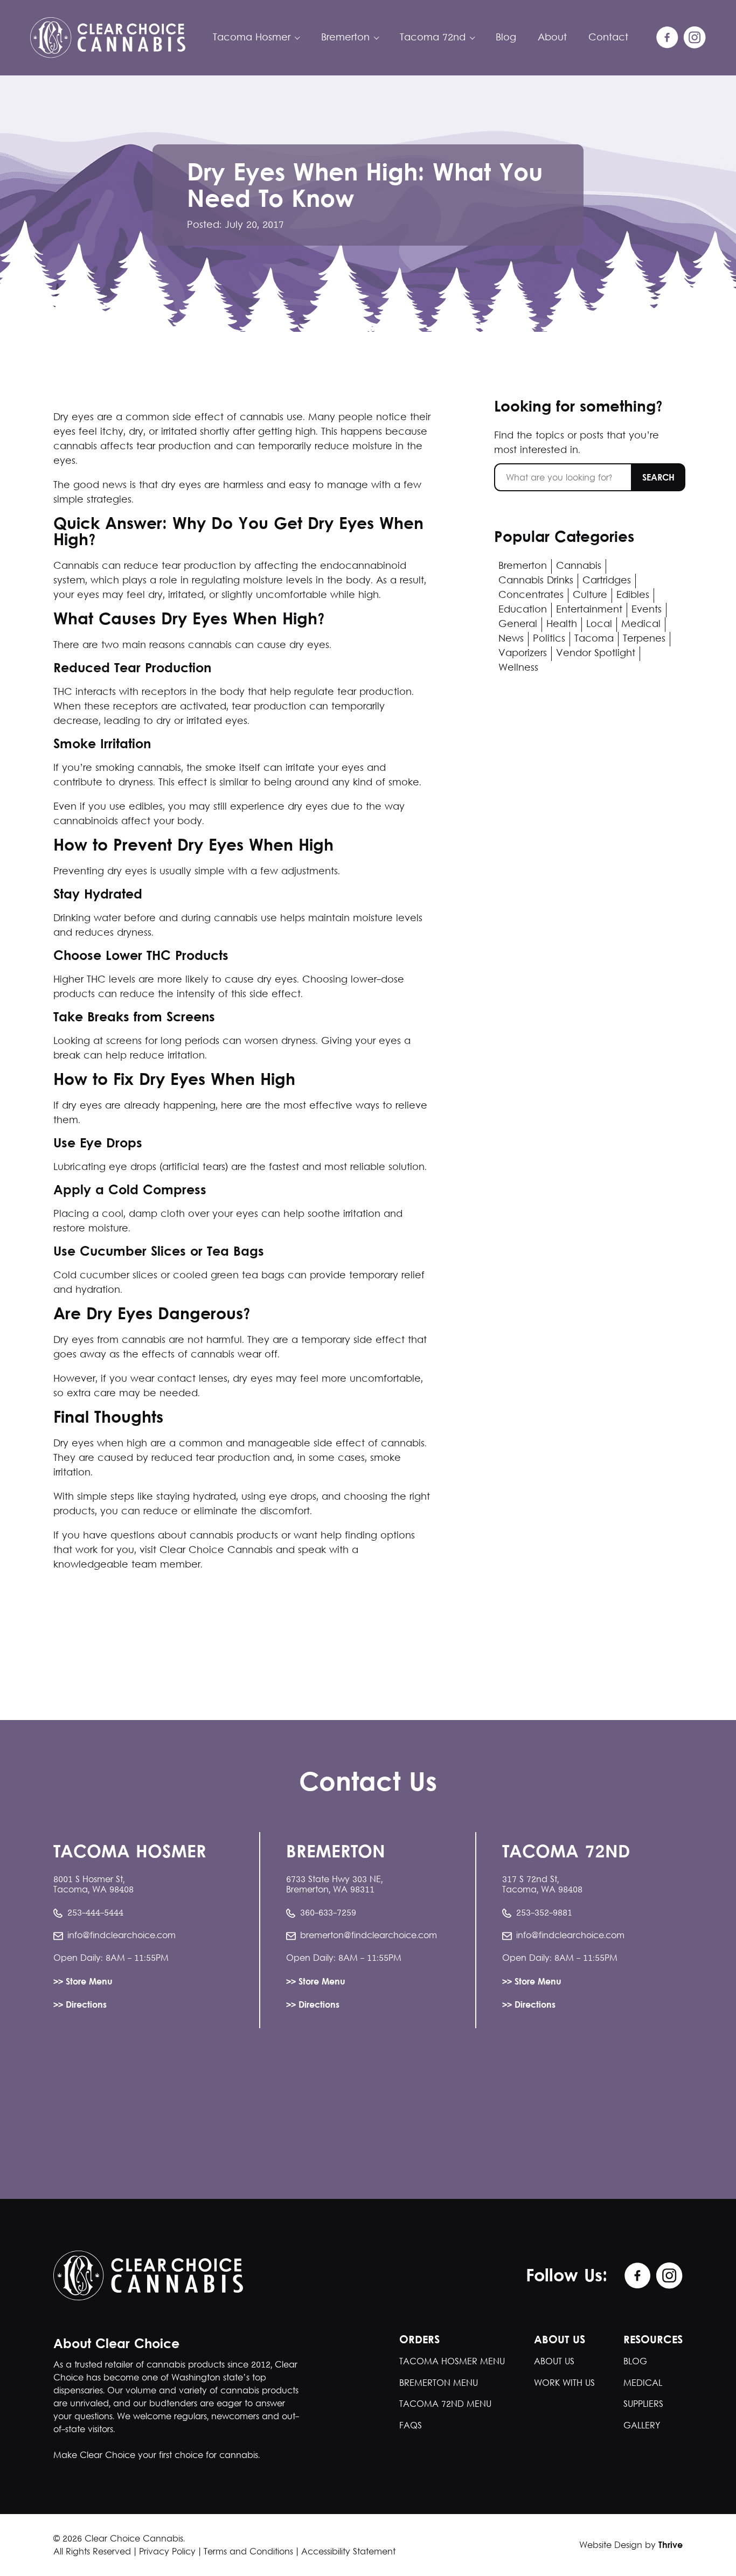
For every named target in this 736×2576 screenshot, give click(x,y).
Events (647, 610)
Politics (549, 639)
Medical (641, 625)
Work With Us (564, 2383)
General (518, 625)
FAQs (411, 2426)
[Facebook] (668, 38)
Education (523, 610)
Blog (506, 38)
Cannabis (579, 566)
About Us (554, 2362)
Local (599, 625)
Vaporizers (523, 654)
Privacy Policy (167, 2552)
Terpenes (644, 639)
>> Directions (80, 2006)
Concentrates (531, 596)
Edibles (633, 596)
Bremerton (523, 566)
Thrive (671, 2546)
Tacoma (594, 639)
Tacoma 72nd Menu (445, 2404)
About (552, 38)
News (511, 639)
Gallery (642, 2426)
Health (562, 625)
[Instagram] (695, 38)
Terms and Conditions (248, 2552)
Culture (590, 596)
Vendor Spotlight (596, 654)
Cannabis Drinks (536, 581)
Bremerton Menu (439, 2383)
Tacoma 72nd (433, 38)
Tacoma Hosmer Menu (452, 2362)
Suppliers (643, 2404)
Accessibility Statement (348, 2552)
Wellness (518, 668)
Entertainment (589, 610)
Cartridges (607, 581)
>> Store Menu (83, 1983)
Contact (608, 38)
